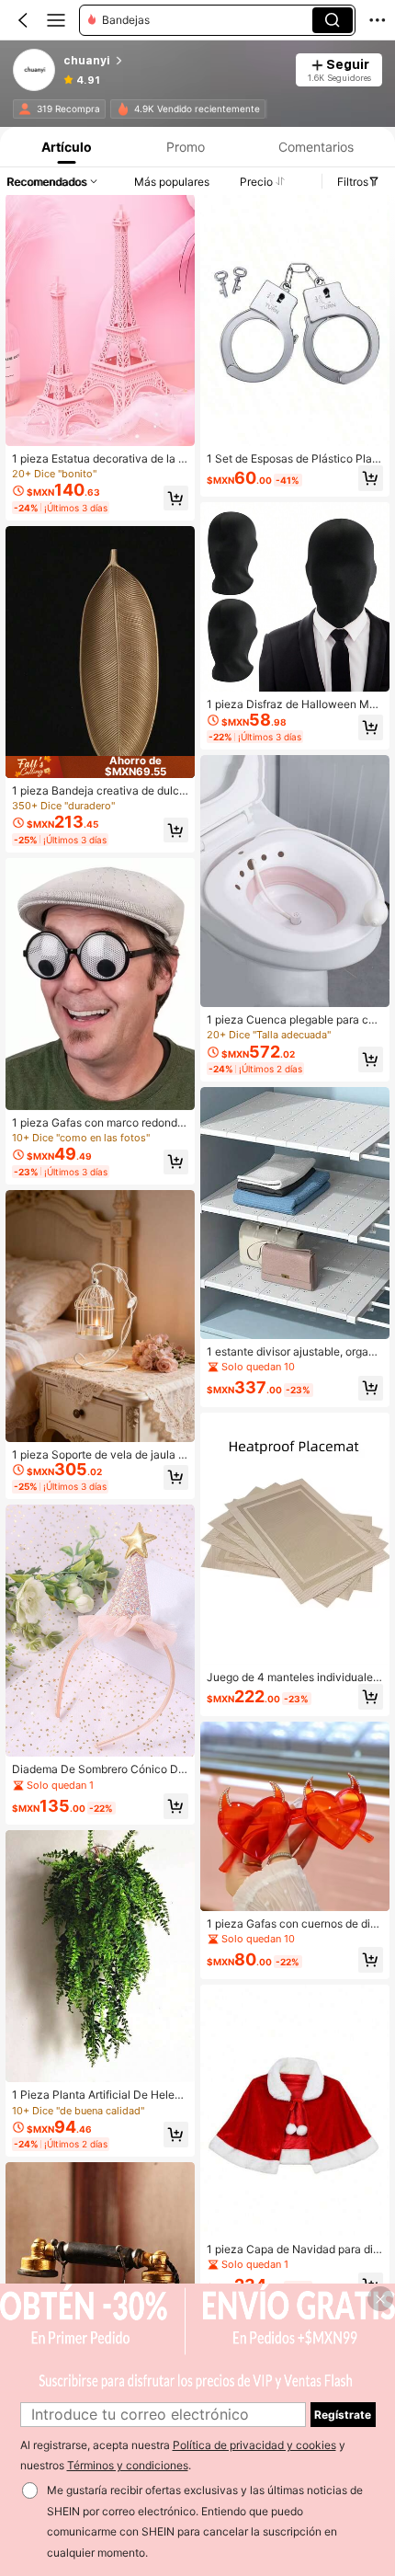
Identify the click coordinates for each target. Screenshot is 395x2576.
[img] (100, 767)
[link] (35, 71)
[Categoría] (56, 20)
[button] (23, 20)
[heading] (174, 61)
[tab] (64, 147)
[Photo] (25, 109)
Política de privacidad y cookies (254, 2445)
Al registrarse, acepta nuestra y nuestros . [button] (183, 2456)
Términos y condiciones (128, 2465)
